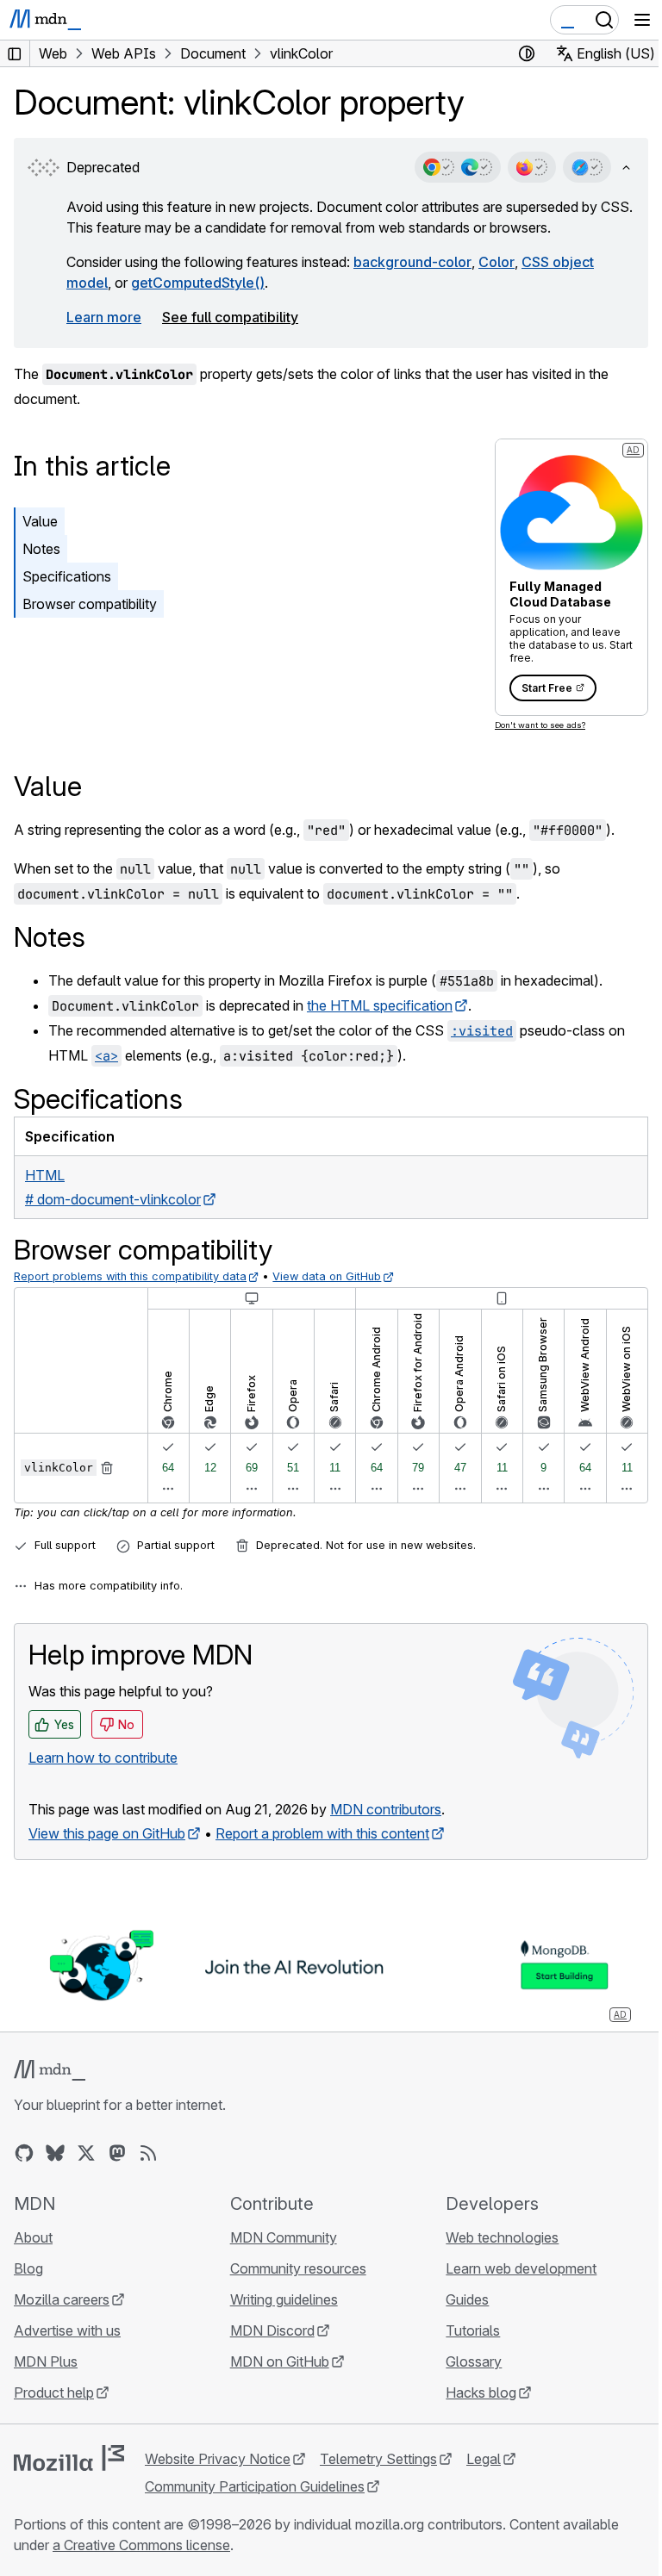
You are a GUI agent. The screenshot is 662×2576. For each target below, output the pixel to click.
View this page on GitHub (107, 1833)
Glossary (474, 2361)
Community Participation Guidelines (255, 2486)
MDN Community (284, 2237)
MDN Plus (46, 2361)
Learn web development (521, 2268)
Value (40, 521)
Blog (28, 2268)
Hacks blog (481, 2392)
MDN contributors (386, 1809)
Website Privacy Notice (218, 2459)
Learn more (104, 317)
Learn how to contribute (103, 1758)
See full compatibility (230, 317)
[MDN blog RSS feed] (148, 2153)
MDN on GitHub (280, 2361)
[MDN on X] (86, 2153)
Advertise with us (67, 2330)
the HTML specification (380, 1005)
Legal (484, 2459)
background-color (412, 262)
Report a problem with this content (322, 1833)
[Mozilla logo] (69, 2458)
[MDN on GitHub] (24, 2153)
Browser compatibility (90, 604)
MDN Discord (272, 2330)
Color (496, 262)
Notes (41, 549)
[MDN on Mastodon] (117, 2153)
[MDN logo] (50, 2070)
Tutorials (473, 2330)
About (33, 2237)
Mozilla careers (62, 2299)
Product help (54, 2392)
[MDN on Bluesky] (55, 2153)
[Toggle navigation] (642, 20)
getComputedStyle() (198, 283)
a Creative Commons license (141, 2545)
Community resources (298, 2268)
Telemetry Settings (378, 2459)
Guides (467, 2299)
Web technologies (502, 2237)
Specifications (67, 576)
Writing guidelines (284, 2299)
